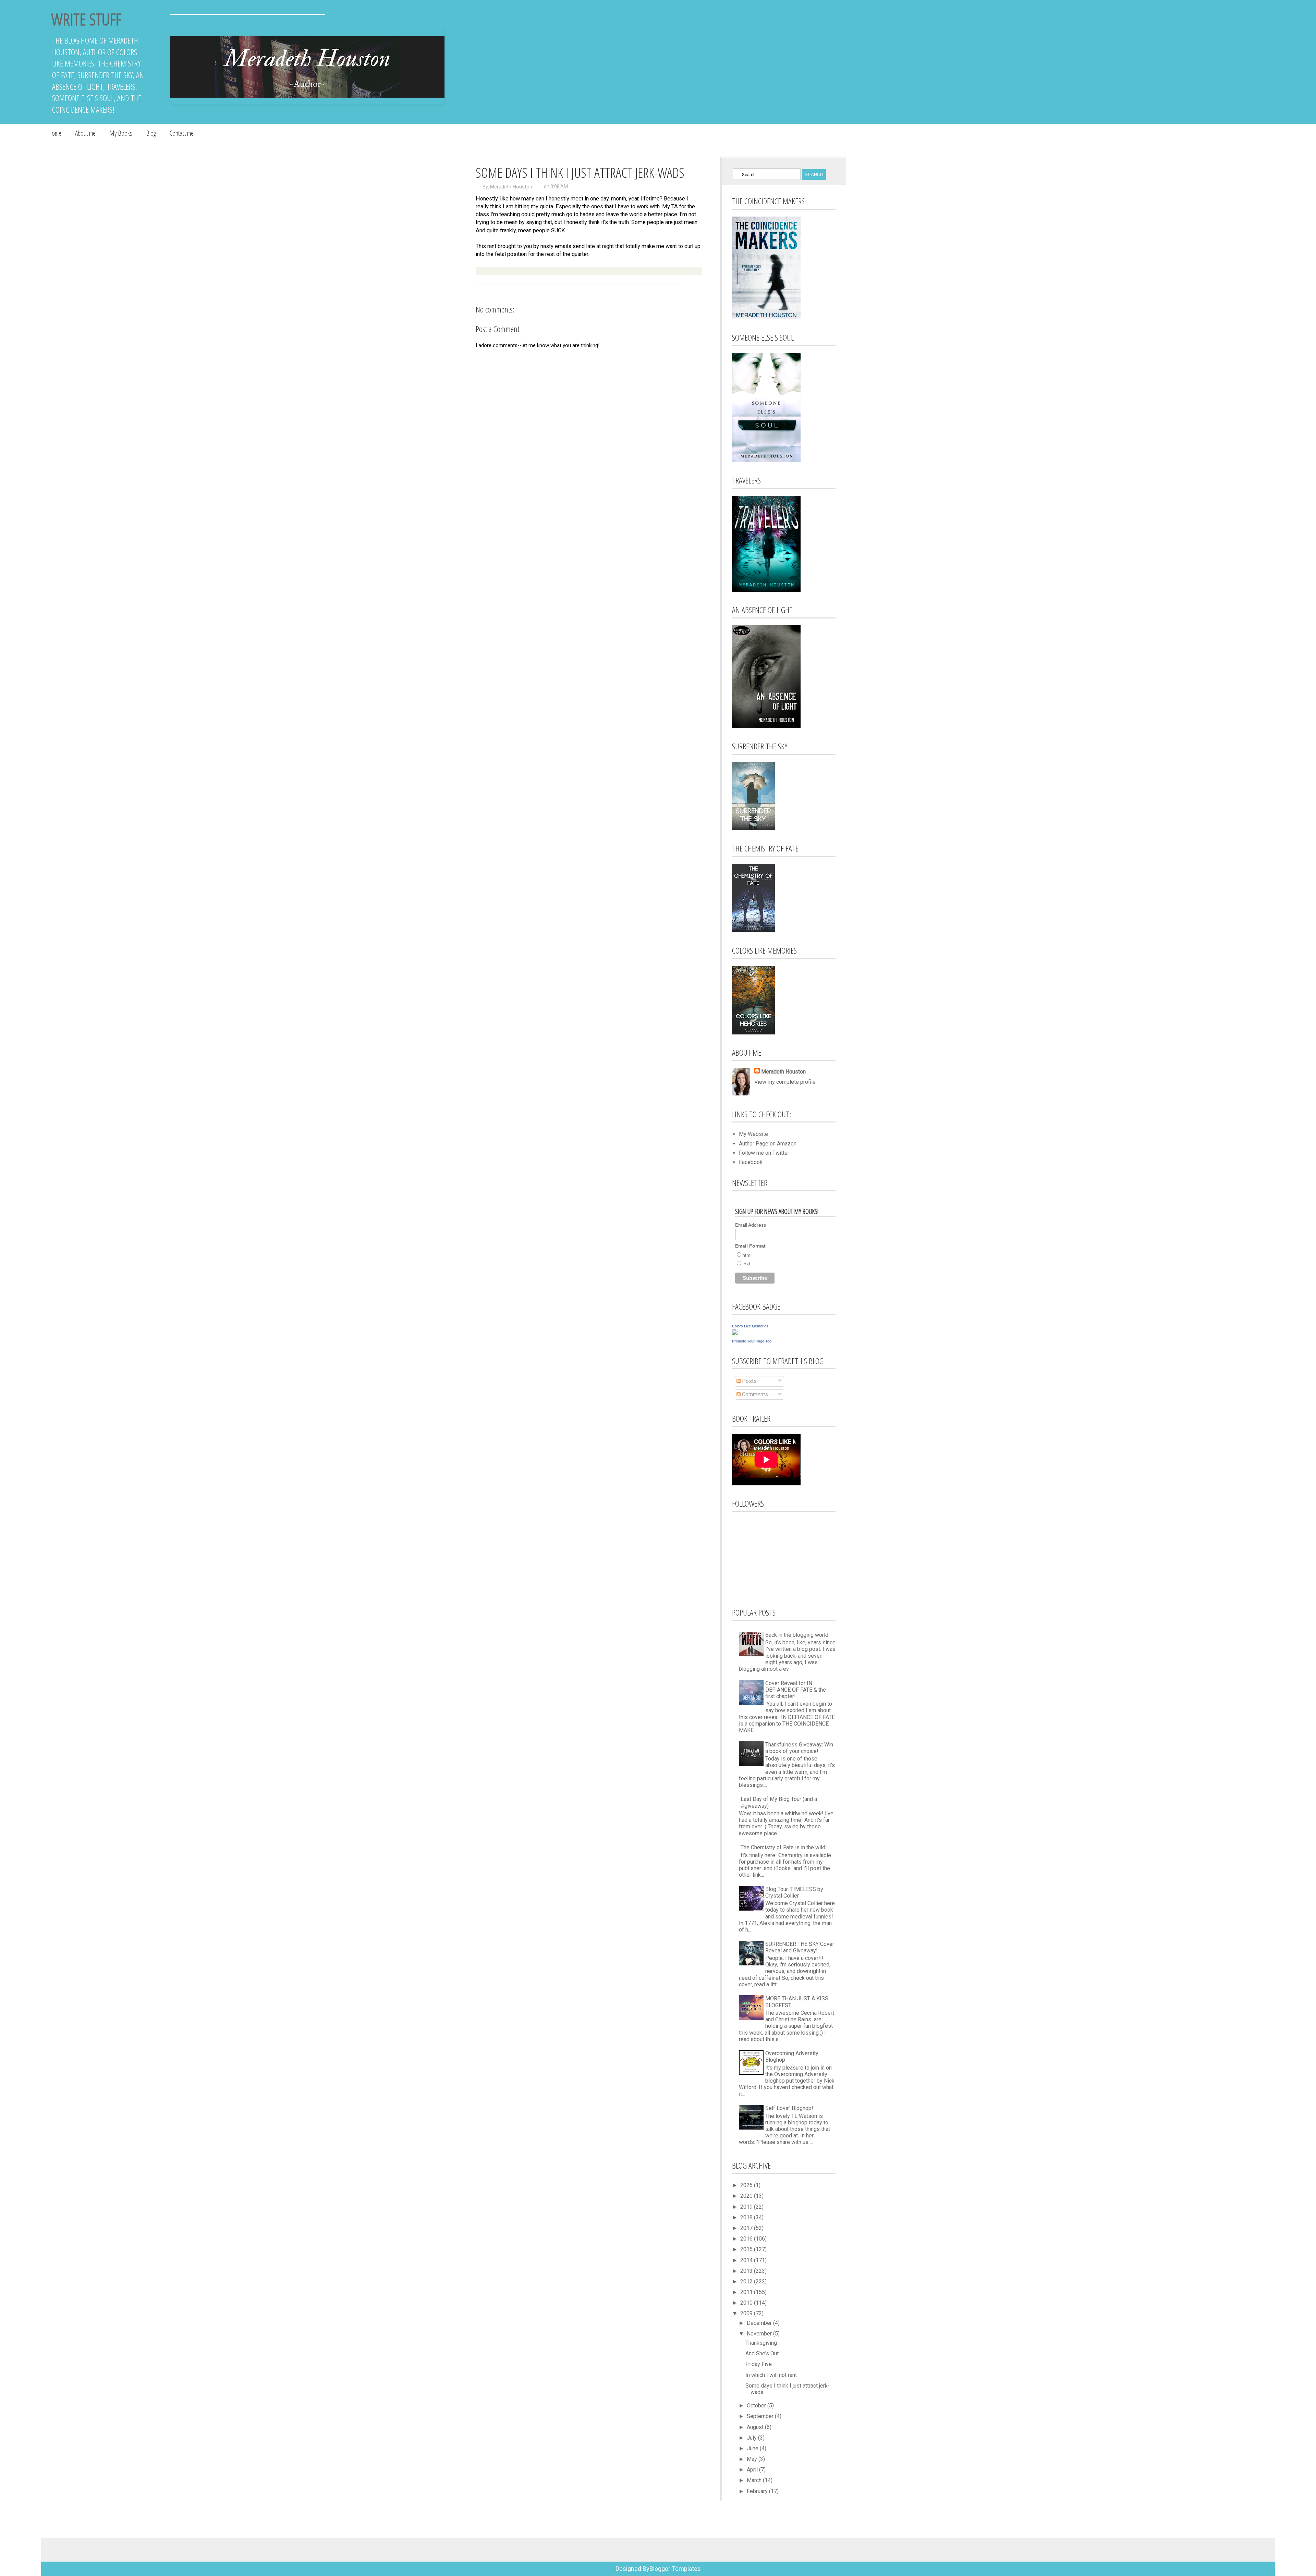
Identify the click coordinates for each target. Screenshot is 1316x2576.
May (753, 2459)
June (753, 2448)
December (760, 2323)
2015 (747, 2249)
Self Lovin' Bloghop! (789, 2108)
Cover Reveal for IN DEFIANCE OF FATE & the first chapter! (796, 1690)
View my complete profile (785, 1082)
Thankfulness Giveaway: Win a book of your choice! (799, 1748)
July (752, 2438)
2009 (747, 2313)
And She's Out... (764, 2353)
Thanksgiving (761, 2343)
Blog (151, 133)
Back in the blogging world (797, 1635)
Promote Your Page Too (752, 1341)
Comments (754, 1394)
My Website (753, 1134)
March (755, 2480)
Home (55, 133)
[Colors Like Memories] (735, 1333)
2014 (747, 2260)
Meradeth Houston (511, 187)
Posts (749, 1381)
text (746, 1264)
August (756, 2427)
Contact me (182, 133)
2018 (747, 2217)
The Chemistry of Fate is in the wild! (784, 1847)
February (758, 2491)
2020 (747, 2196)
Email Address (751, 1225)
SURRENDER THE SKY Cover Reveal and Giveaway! (800, 1947)
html (747, 1255)
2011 (747, 2292)
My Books (121, 133)
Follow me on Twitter (764, 1153)
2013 (747, 2271)
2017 (747, 2228)
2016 (747, 2239)
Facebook (751, 1162)
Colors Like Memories (750, 1326)
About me (85, 133)
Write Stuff (86, 19)
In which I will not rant (771, 2375)
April (753, 2470)
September (761, 2416)
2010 (747, 2303)
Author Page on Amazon (768, 1144)
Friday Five (759, 2364)
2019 (747, 2207)
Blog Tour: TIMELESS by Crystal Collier (794, 1892)
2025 (747, 2185)
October (757, 2406)
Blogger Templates (675, 2569)
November (760, 2334)
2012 (747, 2281)
